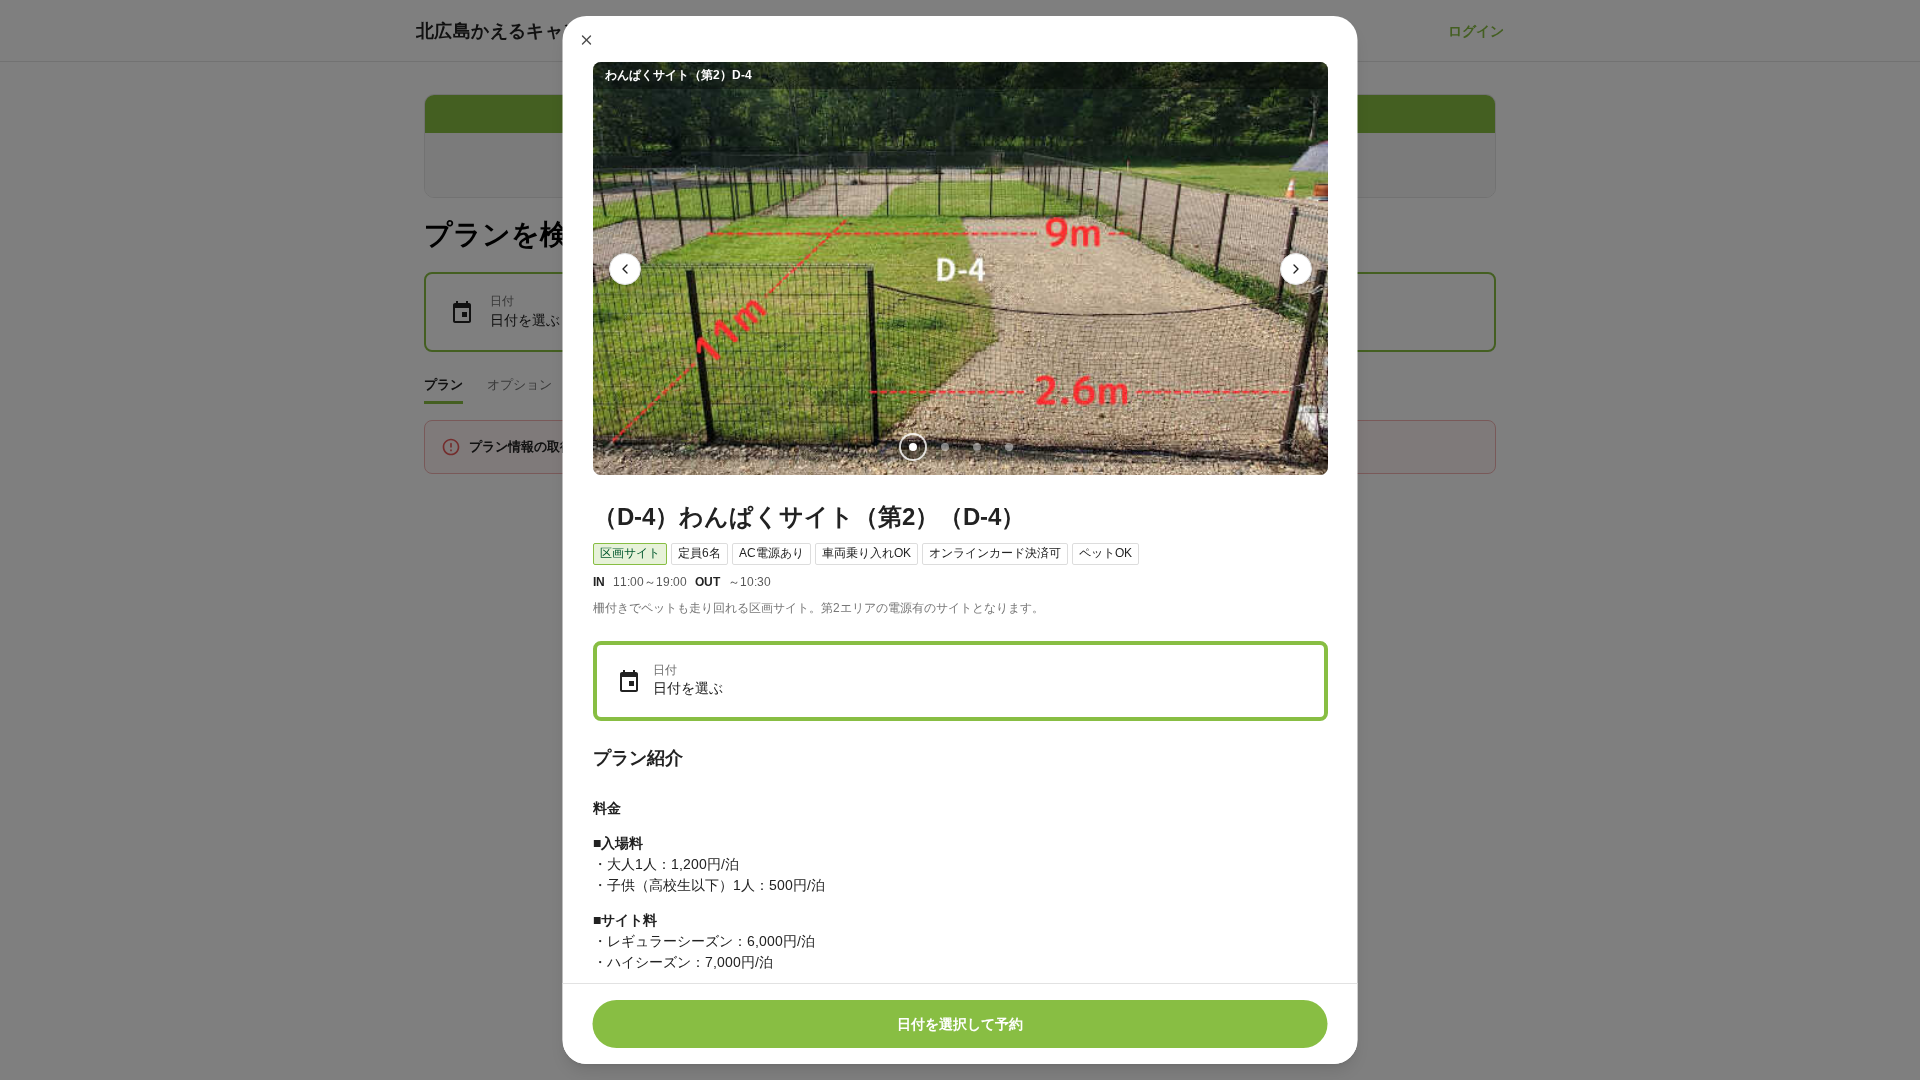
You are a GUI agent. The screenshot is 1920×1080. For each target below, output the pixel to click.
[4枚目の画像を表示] (1008, 447)
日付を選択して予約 (960, 1024)
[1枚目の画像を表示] (912, 447)
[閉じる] (587, 40)
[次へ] (1296, 269)
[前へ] (625, 269)
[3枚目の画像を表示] (976, 447)
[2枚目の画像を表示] (944, 447)
